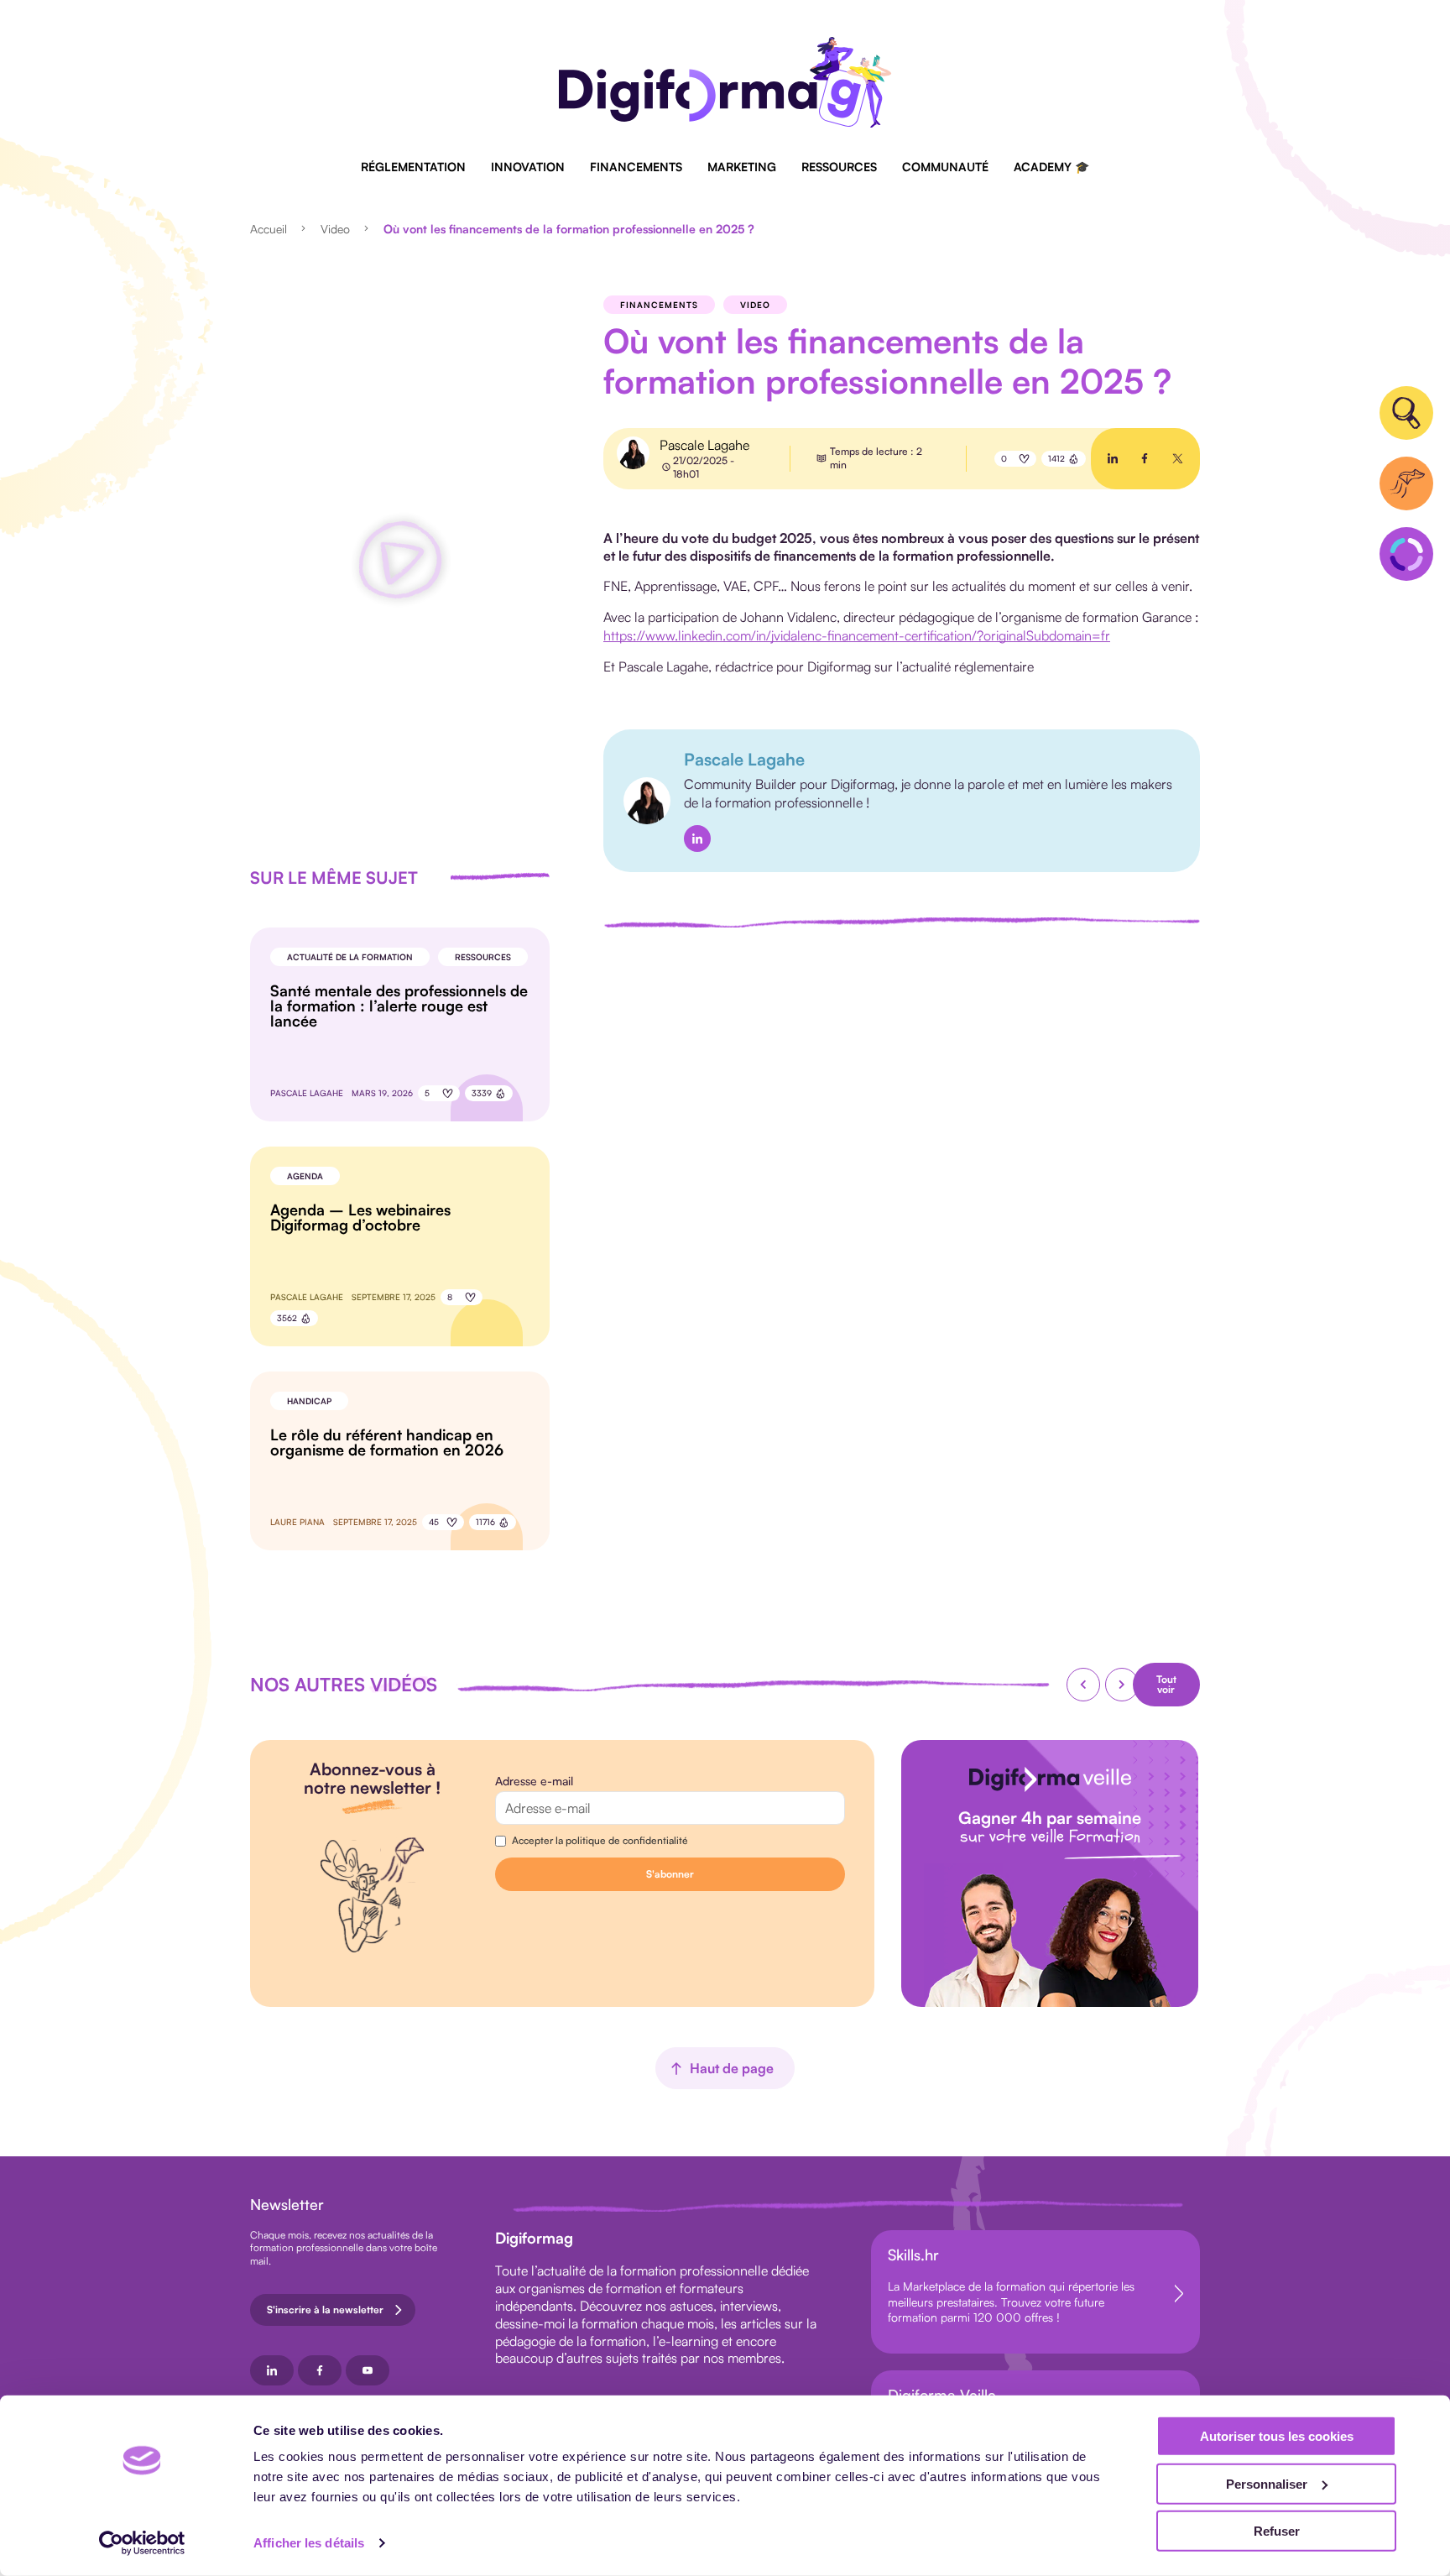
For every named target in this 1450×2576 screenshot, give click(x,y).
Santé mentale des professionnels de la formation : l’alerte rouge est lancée (399, 1006)
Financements (636, 167)
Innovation (528, 167)
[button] (400, 562)
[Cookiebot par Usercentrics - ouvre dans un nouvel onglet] (142, 2543)
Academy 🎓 (1051, 167)
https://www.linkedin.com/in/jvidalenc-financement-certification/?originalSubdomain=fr (857, 635)
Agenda (305, 1176)
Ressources (839, 167)
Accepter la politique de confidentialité (600, 1840)
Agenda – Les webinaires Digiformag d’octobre (360, 1217)
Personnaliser (1267, 2483)
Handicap (309, 1401)
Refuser (1277, 2531)
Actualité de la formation (350, 957)
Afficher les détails (309, 2543)
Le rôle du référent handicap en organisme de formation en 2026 (387, 1442)
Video (335, 229)
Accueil (269, 229)
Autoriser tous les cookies (1277, 2436)
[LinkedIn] (697, 839)
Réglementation (413, 167)
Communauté (945, 167)
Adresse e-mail (534, 1781)
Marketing (742, 167)
